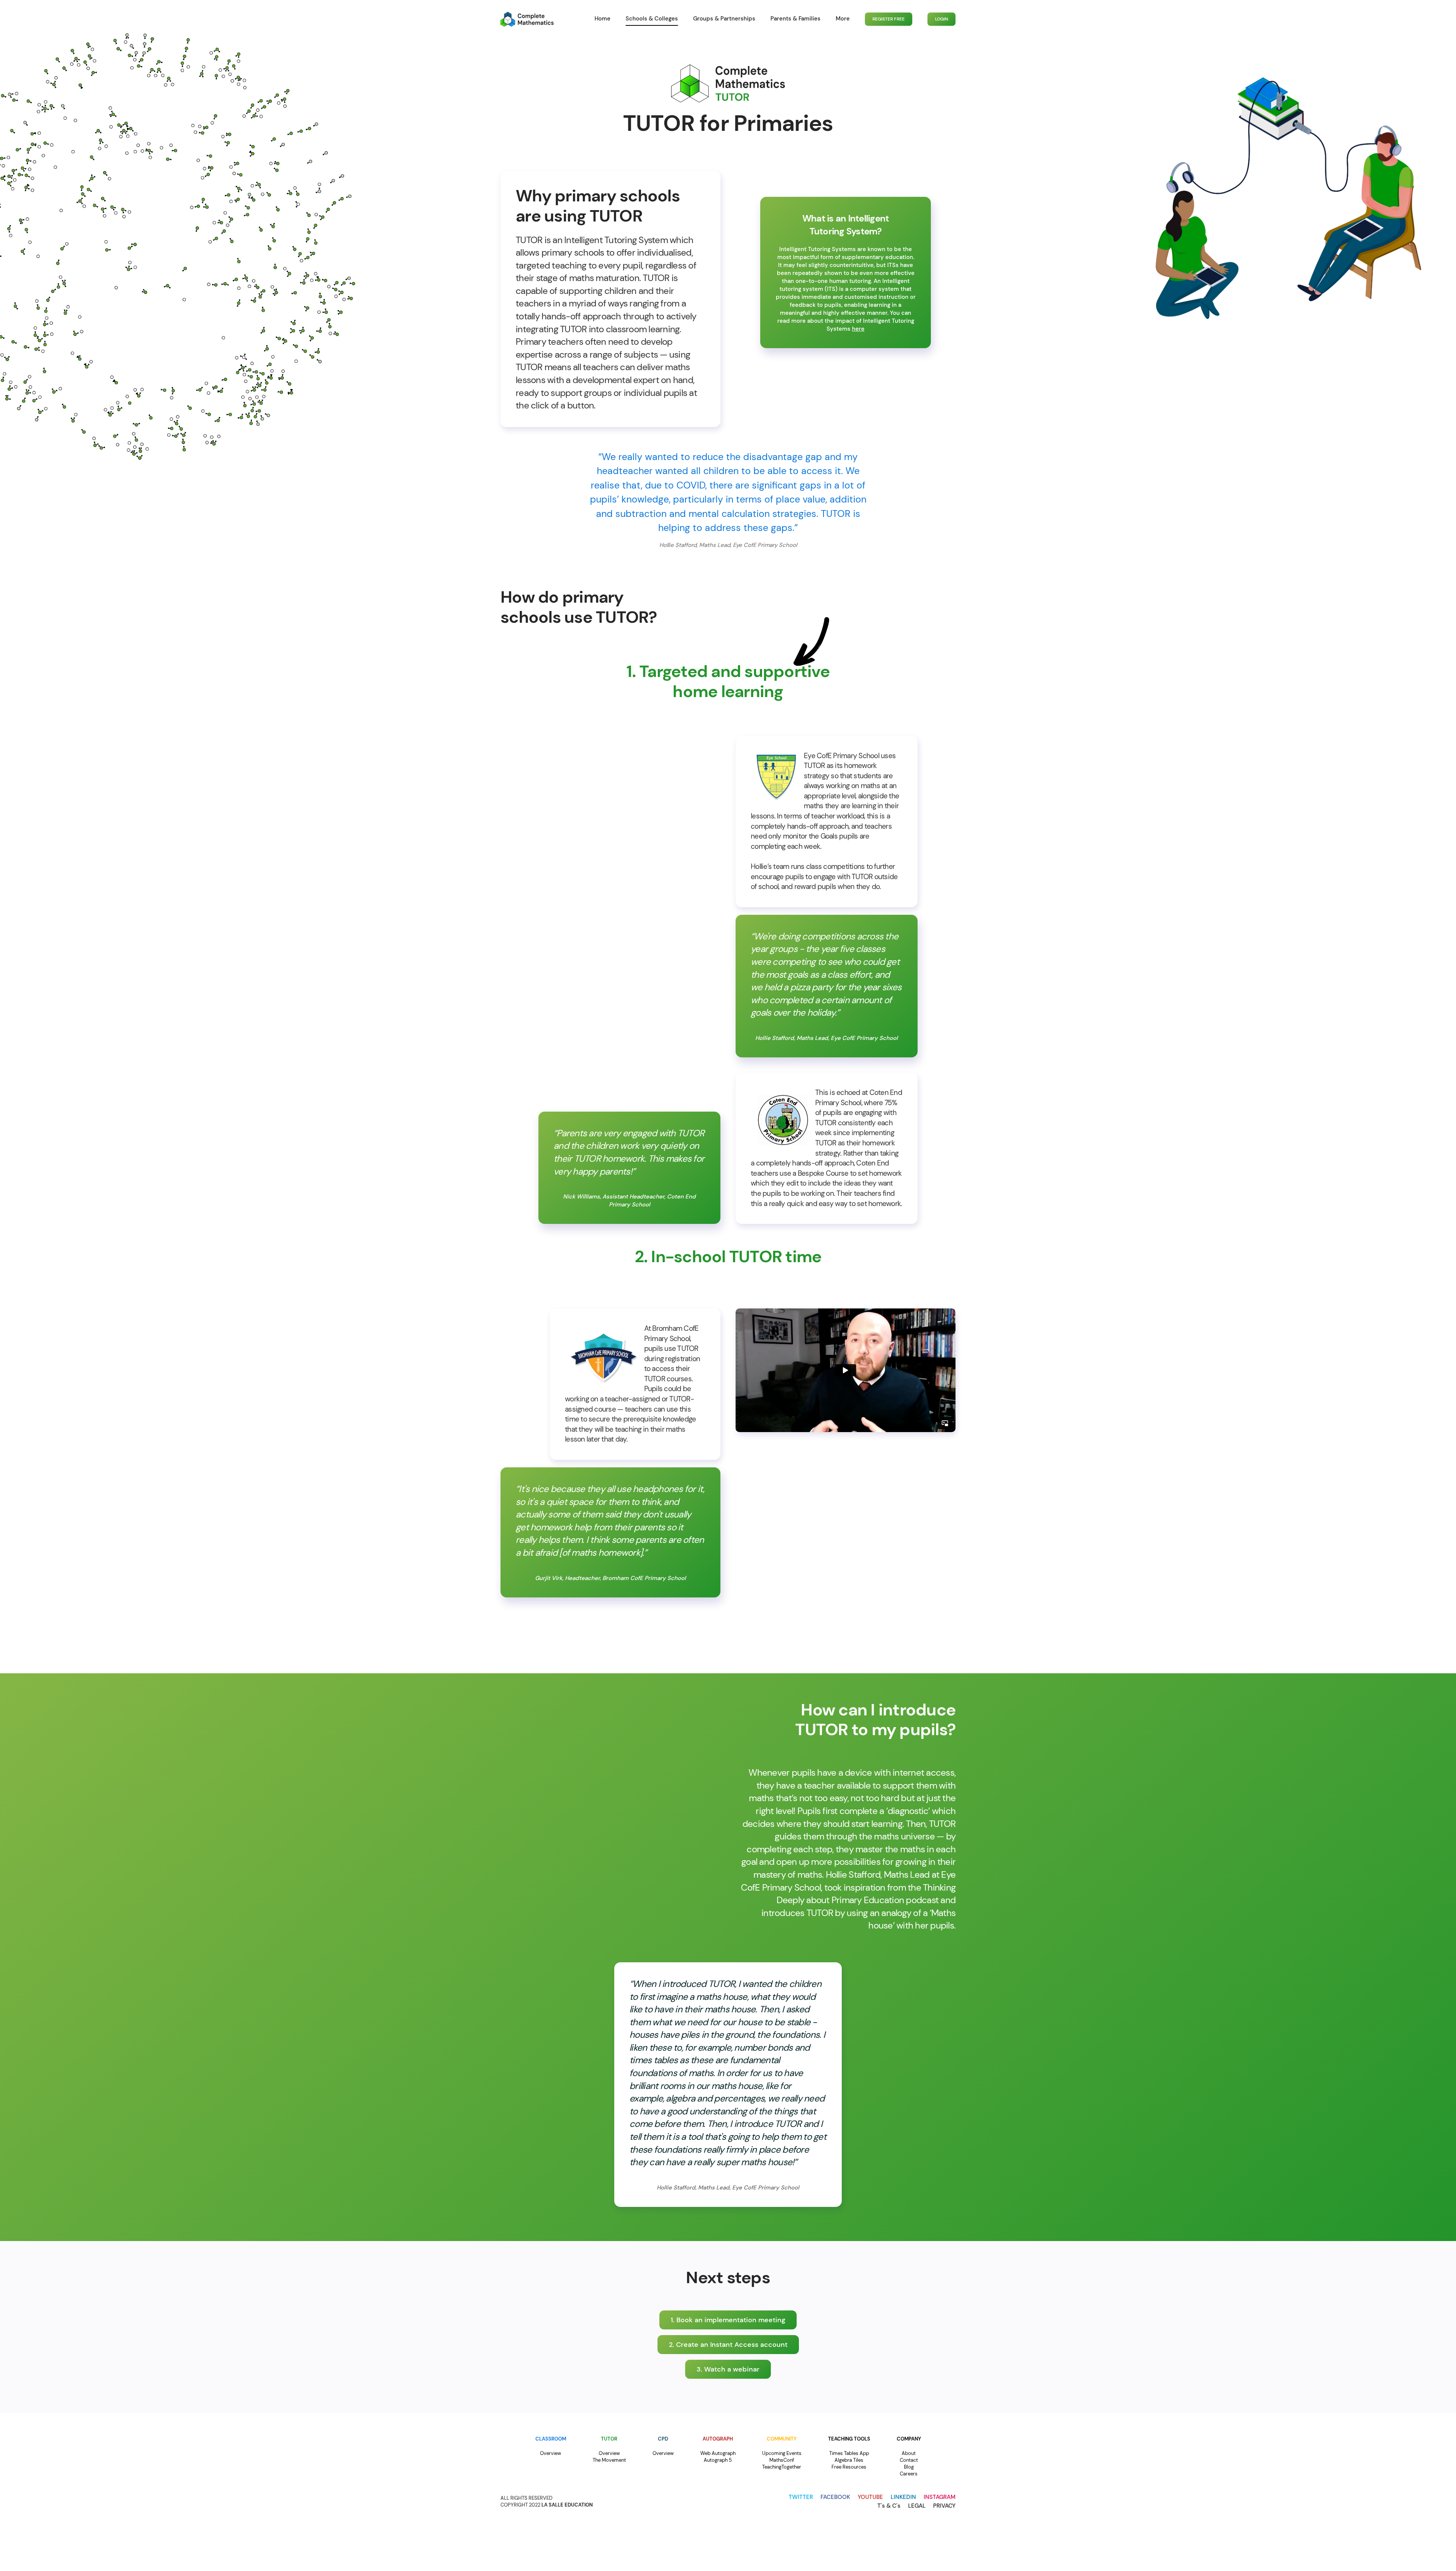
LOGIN (941, 19)
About (909, 2453)
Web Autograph (718, 2453)
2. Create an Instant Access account (728, 2345)
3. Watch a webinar (728, 2369)
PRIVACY (944, 2506)
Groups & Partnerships (724, 19)
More (843, 19)
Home (602, 19)
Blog (909, 2467)
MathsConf (782, 2460)
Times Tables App (849, 2453)
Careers (909, 2474)
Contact (909, 2460)
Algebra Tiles (849, 2460)
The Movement (609, 2460)
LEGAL (917, 2506)
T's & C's (889, 2506)
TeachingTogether (782, 2467)
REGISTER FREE (889, 19)
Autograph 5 (718, 2460)
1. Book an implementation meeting (728, 2320)
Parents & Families (795, 19)
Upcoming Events (782, 2453)
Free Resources (849, 2467)
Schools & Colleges (652, 19)
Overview (551, 2453)
